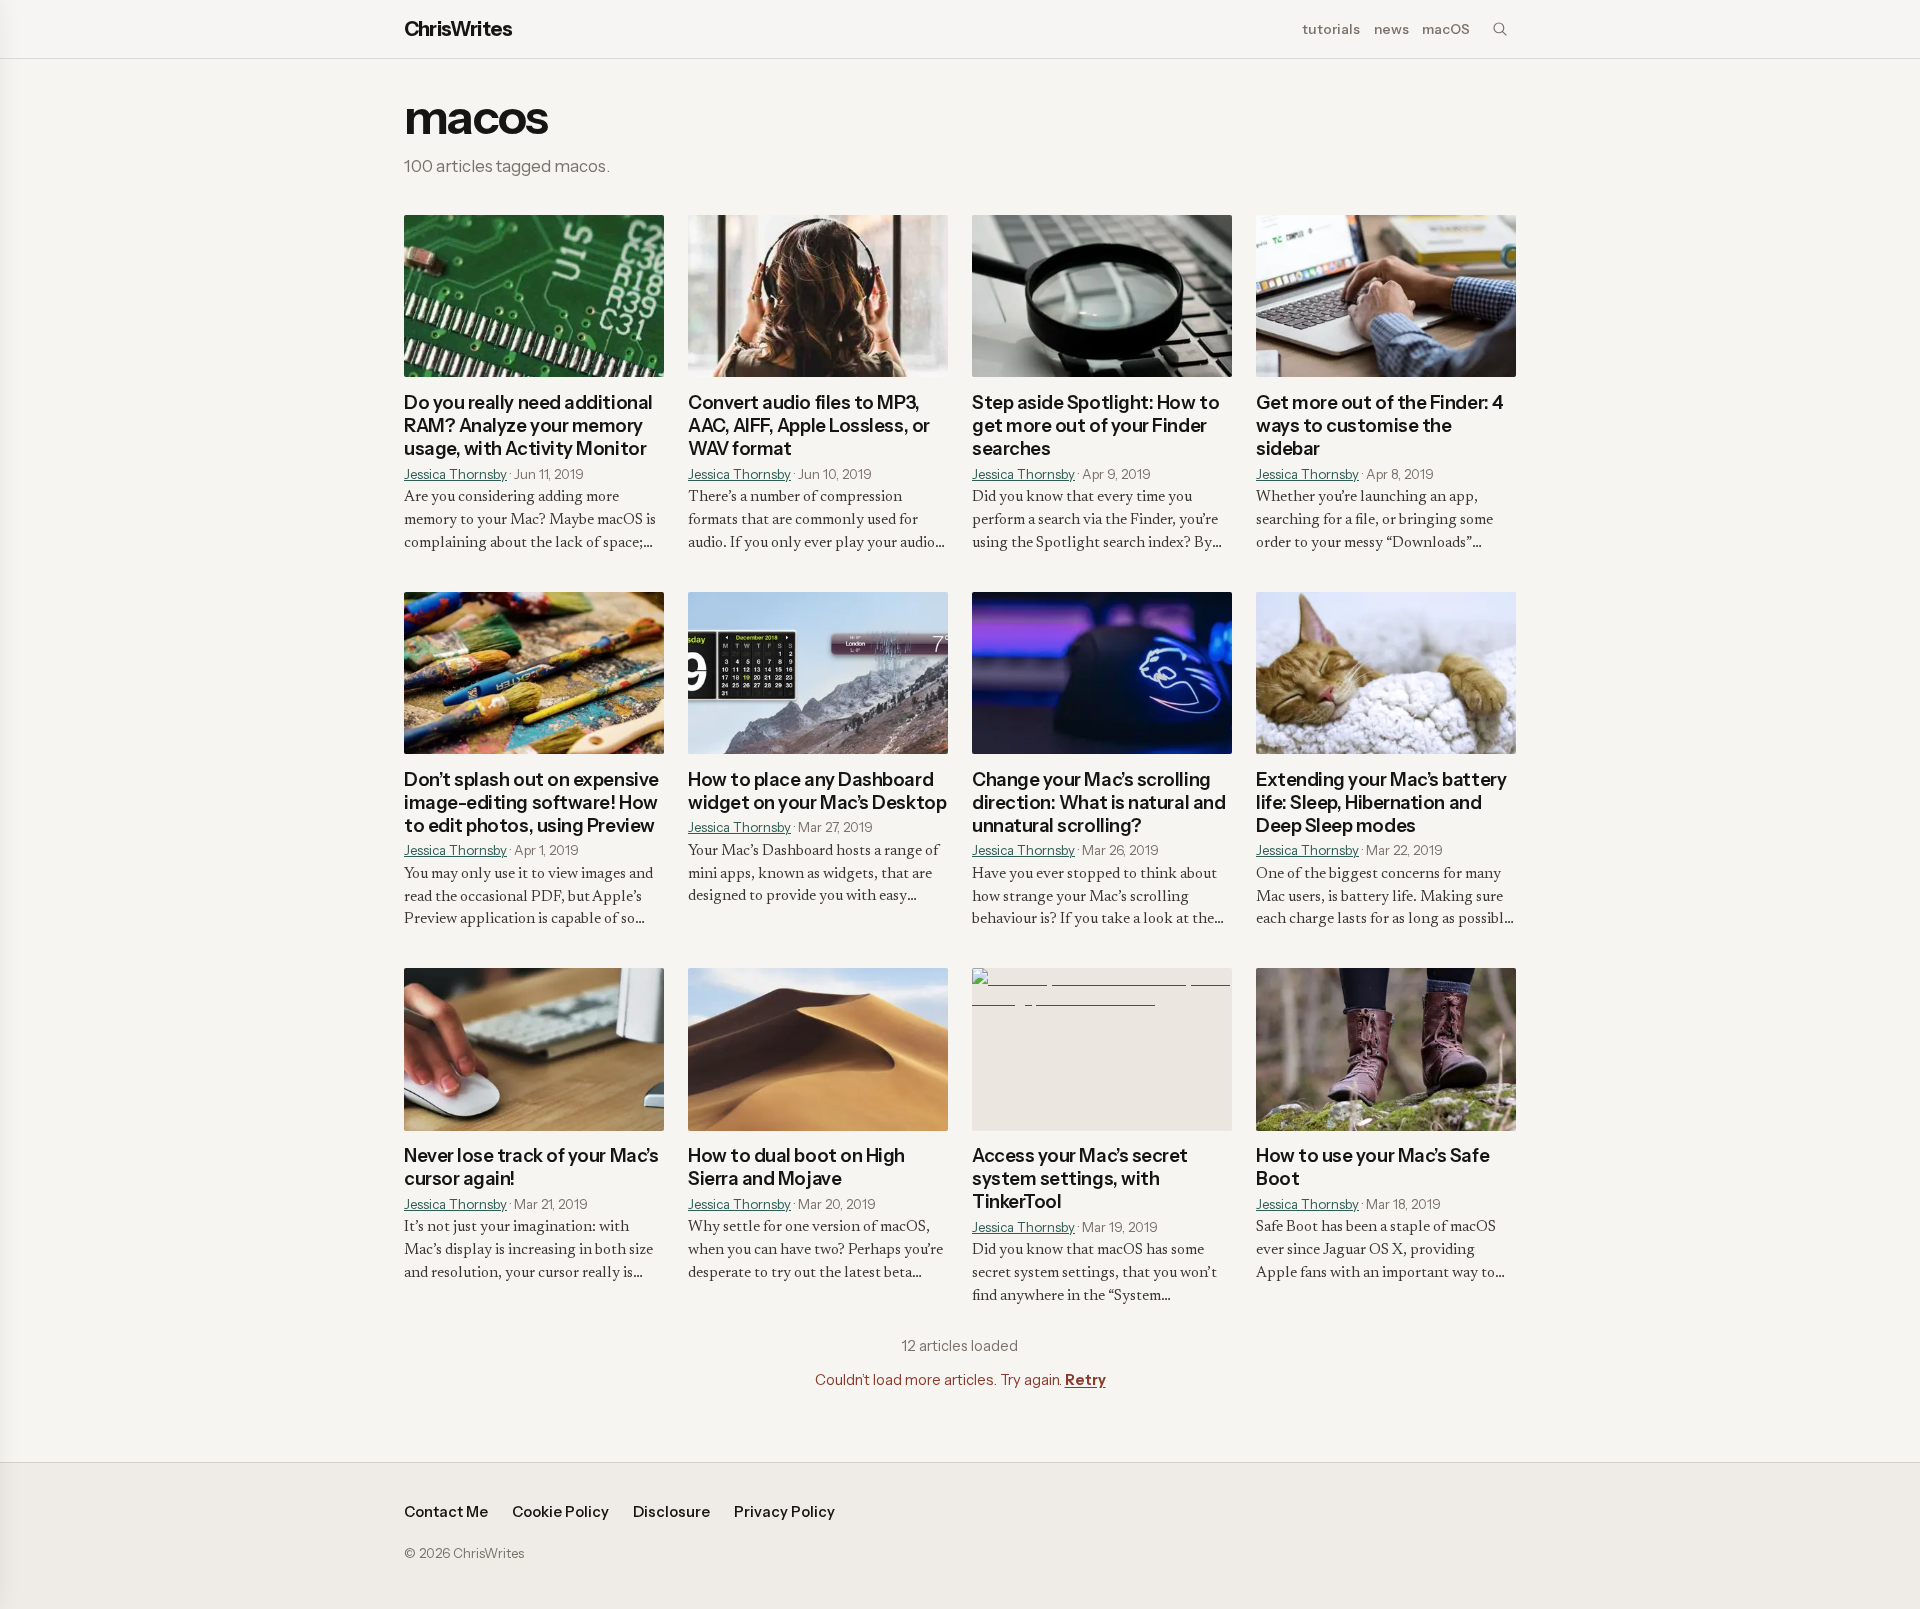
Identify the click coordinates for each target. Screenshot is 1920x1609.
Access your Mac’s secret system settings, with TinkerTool (1080, 1178)
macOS (1446, 29)
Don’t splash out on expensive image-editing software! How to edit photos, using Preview (531, 802)
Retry (1085, 1380)
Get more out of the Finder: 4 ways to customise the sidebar (1380, 425)
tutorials (1331, 29)
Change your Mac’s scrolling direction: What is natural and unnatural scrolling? (1098, 802)
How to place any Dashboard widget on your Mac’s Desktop (817, 791)
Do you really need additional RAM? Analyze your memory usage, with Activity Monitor (528, 425)
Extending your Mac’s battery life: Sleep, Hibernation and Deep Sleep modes (1381, 802)
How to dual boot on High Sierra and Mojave (796, 1167)
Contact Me (446, 1512)
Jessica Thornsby (455, 474)
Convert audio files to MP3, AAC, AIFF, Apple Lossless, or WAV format (809, 425)
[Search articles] (1500, 29)
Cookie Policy (560, 1512)
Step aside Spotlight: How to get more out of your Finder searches (1095, 425)
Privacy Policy (784, 1512)
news (1391, 29)
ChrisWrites (458, 29)
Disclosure (671, 1512)
